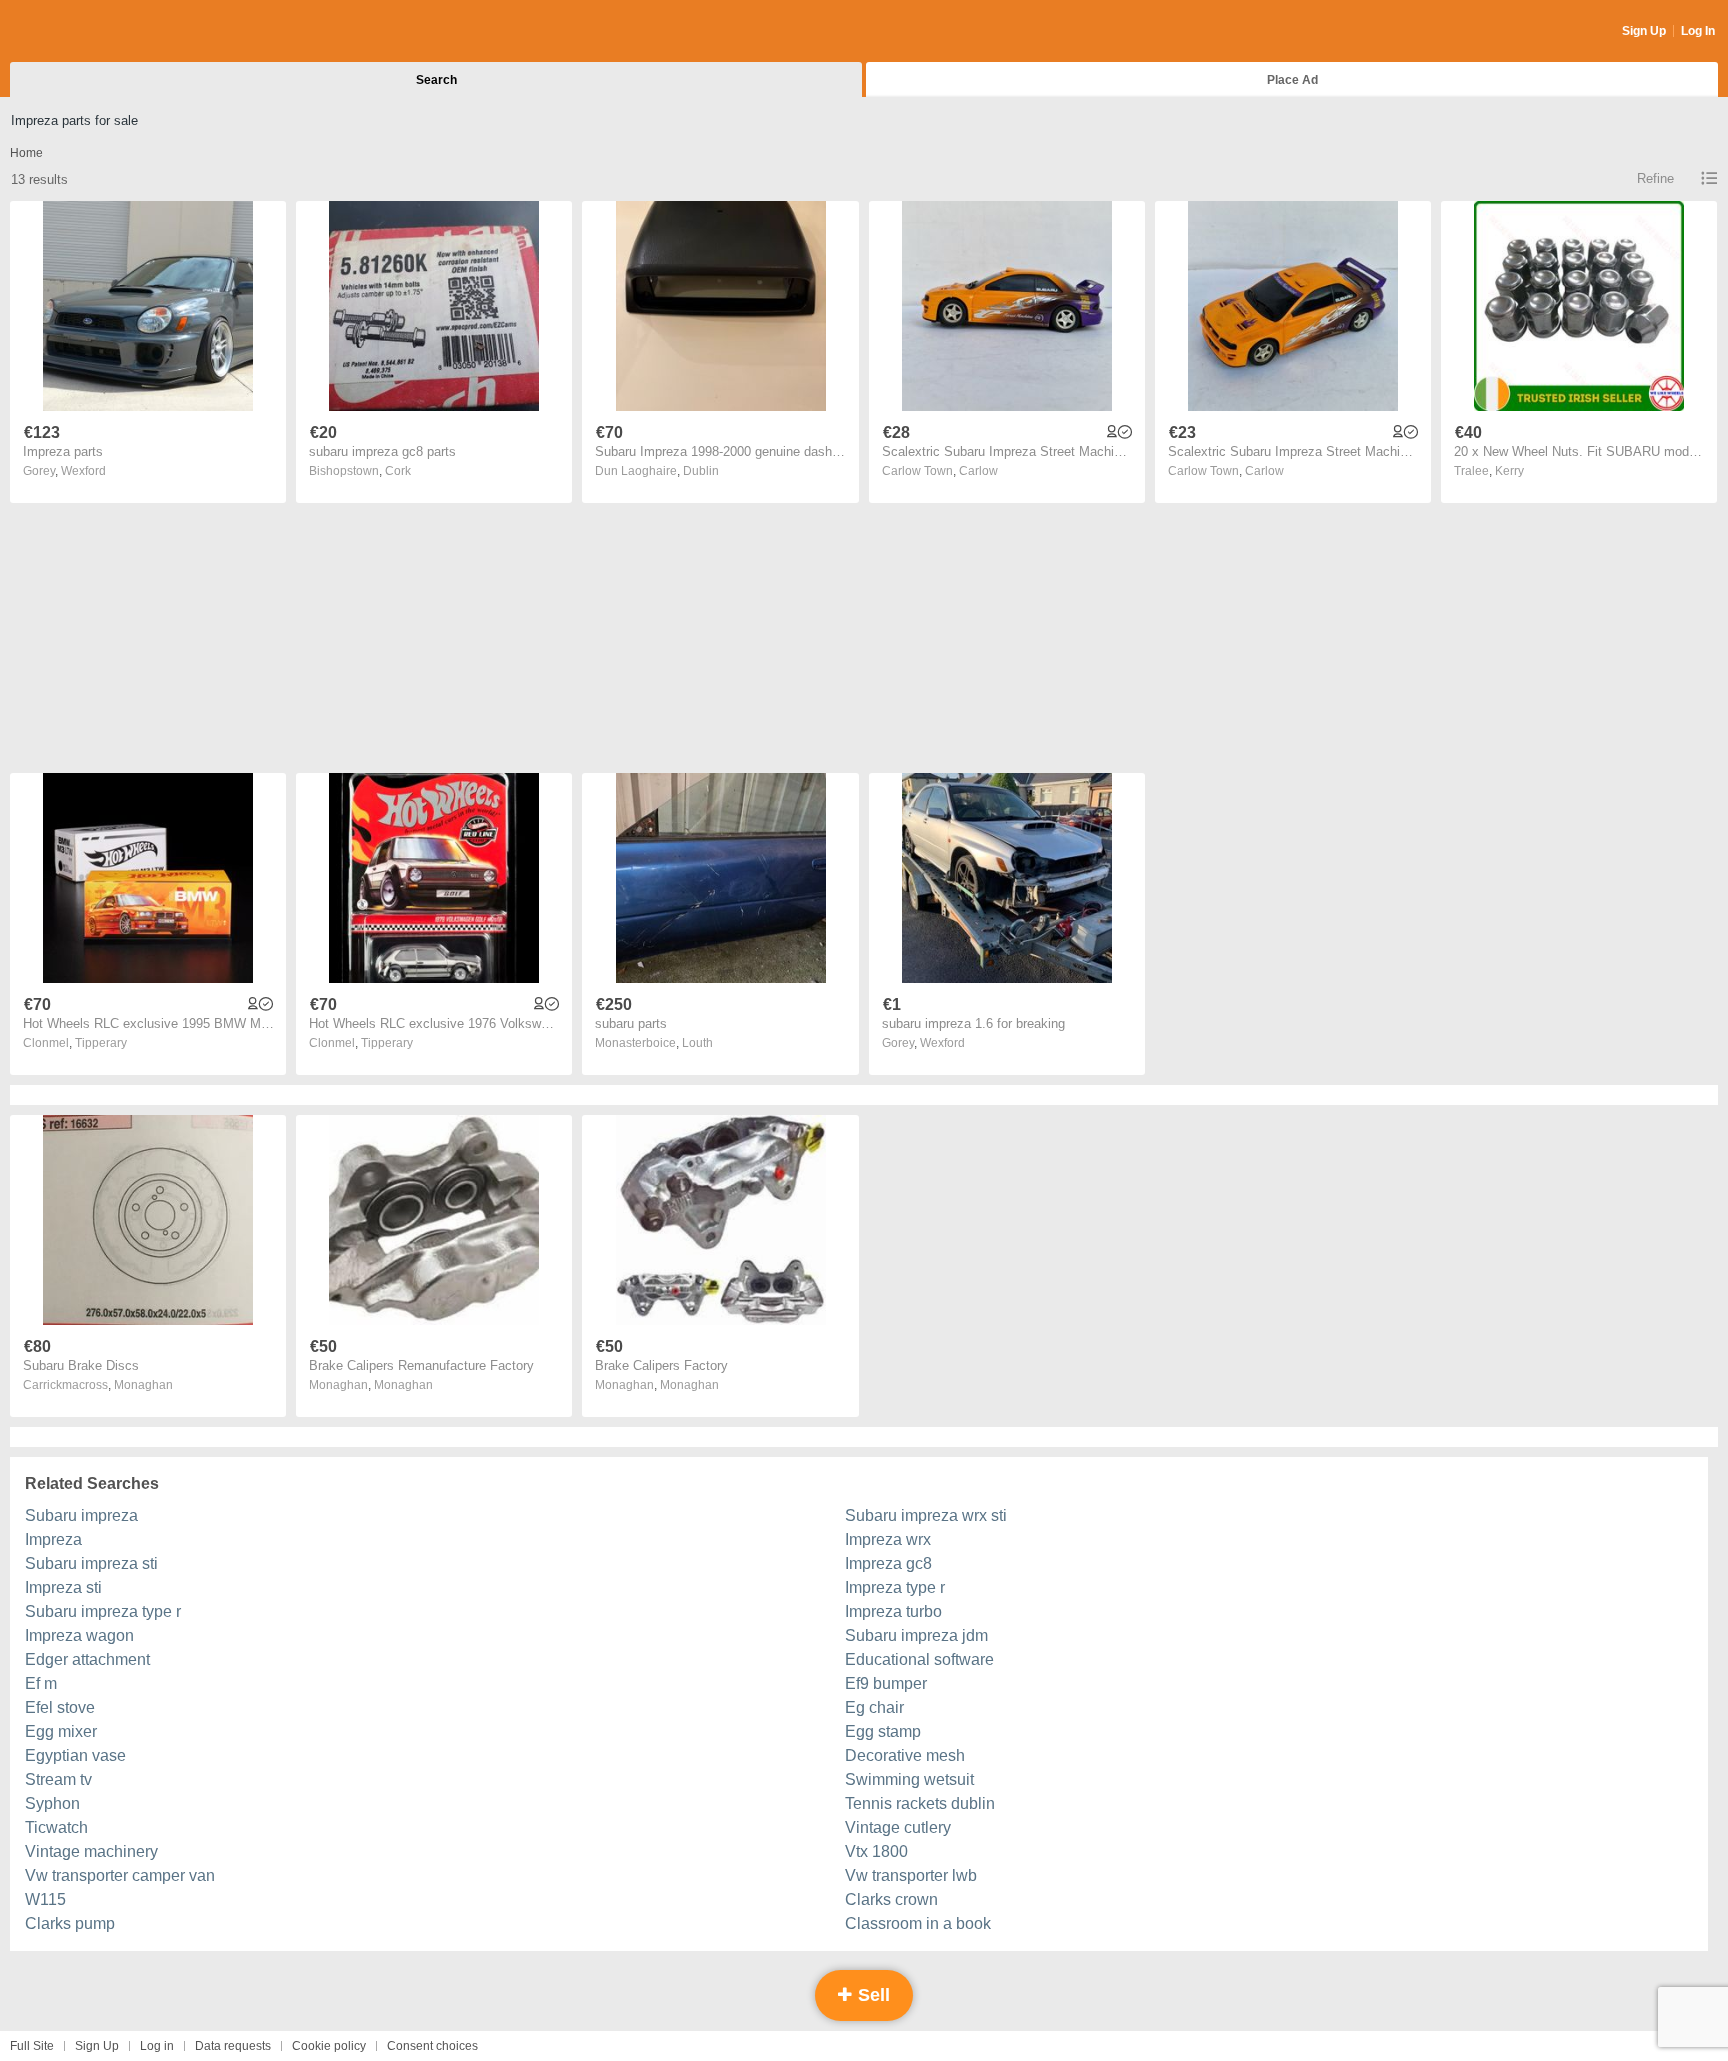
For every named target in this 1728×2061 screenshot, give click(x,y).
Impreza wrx (888, 1539)
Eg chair (874, 1707)
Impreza (53, 1539)
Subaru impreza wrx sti (926, 1515)
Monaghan (143, 1385)
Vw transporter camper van (120, 1875)
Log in (157, 2046)
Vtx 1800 (876, 1851)
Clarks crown (891, 1899)
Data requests (233, 2046)
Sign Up (1644, 31)
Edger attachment (87, 1659)
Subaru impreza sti (91, 1563)
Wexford (83, 471)
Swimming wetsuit (909, 1779)
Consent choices (432, 2046)
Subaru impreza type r (103, 1611)
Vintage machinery (91, 1851)
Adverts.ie (88, 32)
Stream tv (58, 1779)
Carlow (978, 471)
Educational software (919, 1659)
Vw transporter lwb (911, 1875)
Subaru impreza (81, 1515)
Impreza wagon (79, 1635)
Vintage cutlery (898, 1827)
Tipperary (101, 1043)
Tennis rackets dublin (920, 1803)
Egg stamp (883, 1731)
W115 (45, 1899)
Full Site (32, 2046)
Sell (871, 1995)
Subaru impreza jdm (916, 1635)
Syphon (52, 1803)
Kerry (1509, 471)
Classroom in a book (918, 1923)
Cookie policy (329, 2046)
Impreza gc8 (888, 1563)
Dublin (701, 471)
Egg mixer (61, 1731)
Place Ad (1292, 80)
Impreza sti (63, 1587)
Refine (1655, 178)
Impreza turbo (893, 1611)
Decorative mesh (905, 1755)
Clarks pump (70, 1923)
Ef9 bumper (886, 1683)
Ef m (41, 1683)
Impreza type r (895, 1587)
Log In (1698, 31)
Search (436, 80)
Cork (398, 471)
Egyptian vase (75, 1755)
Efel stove (60, 1707)
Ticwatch (56, 1827)
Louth (697, 1043)
